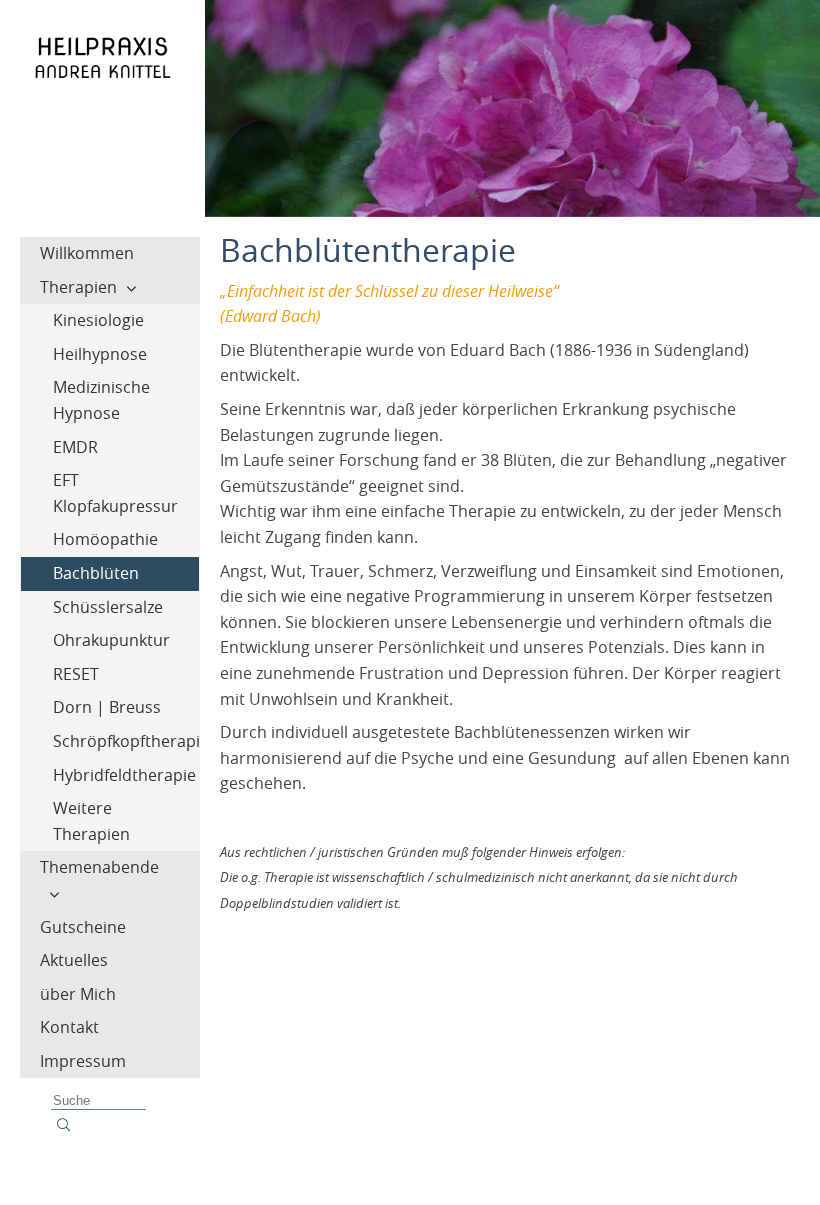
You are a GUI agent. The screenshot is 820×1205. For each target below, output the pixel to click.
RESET (76, 674)
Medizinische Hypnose (101, 400)
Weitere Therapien (91, 821)
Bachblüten (96, 573)
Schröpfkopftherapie (126, 741)
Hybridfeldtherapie (124, 775)
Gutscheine (83, 927)
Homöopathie (105, 539)
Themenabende (99, 867)
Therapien (78, 287)
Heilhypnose (100, 354)
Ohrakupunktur (111, 640)
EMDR (75, 447)
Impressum (83, 1061)
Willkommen (87, 253)
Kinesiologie (98, 320)
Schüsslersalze (108, 607)
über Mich (78, 994)
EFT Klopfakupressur (115, 493)
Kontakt (69, 1027)
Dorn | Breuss (107, 707)
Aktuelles (74, 960)
